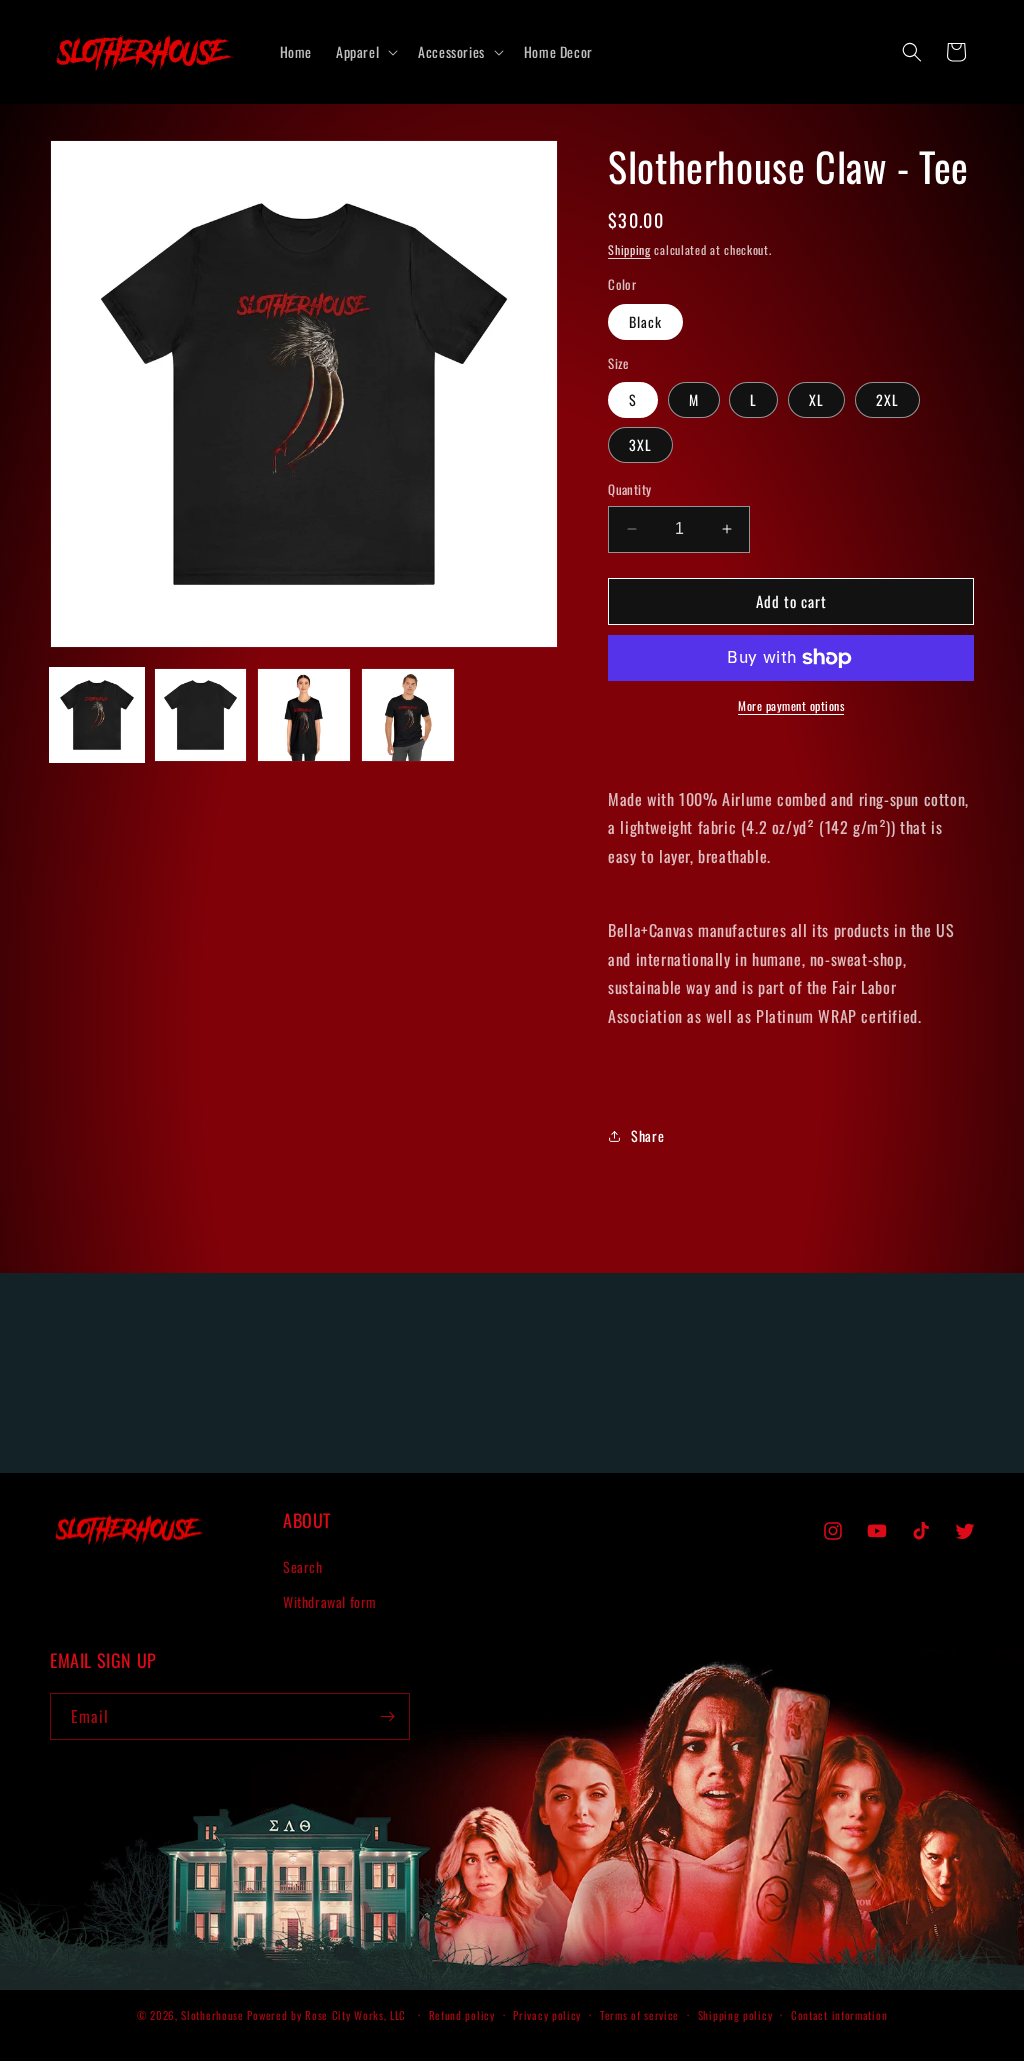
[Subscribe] (387, 1716)
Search (303, 1566)
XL (816, 399)
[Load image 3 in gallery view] (304, 715)
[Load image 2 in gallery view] (201, 715)
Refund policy (462, 2015)
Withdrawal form (330, 1601)
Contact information (839, 2015)
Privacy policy (547, 2015)
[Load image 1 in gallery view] (97, 715)
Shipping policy (735, 2015)
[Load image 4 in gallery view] (408, 715)
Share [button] (647, 1135)
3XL (640, 444)
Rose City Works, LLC (355, 2015)
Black (645, 321)
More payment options (791, 705)
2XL (887, 399)
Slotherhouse (212, 2015)
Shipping (629, 249)
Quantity (629, 489)
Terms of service (639, 2015)
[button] (365, 52)
